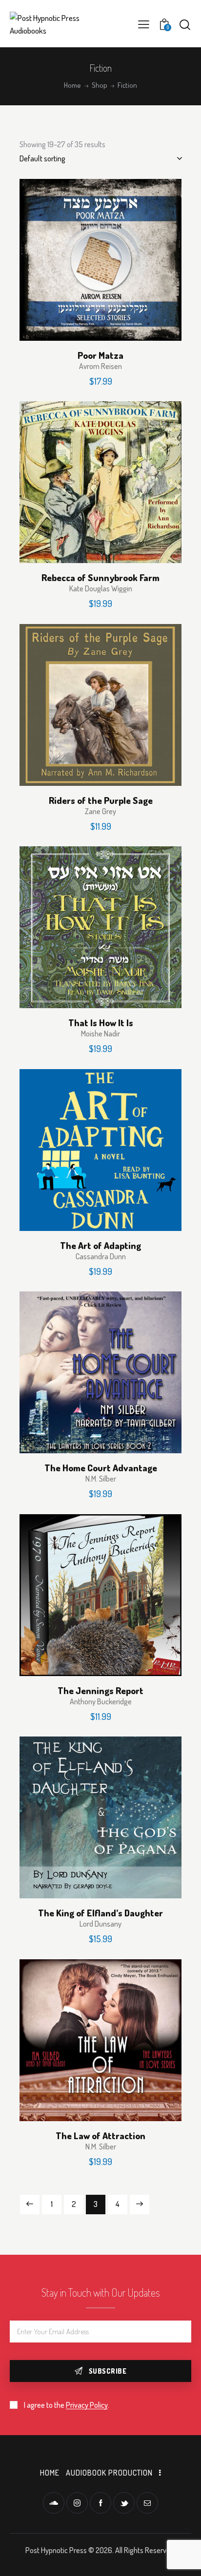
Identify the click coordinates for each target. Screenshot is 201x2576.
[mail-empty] (147, 2503)
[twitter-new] (124, 2503)
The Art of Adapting (100, 1246)
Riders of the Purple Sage (101, 800)
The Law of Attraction (100, 2136)
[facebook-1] (100, 2503)
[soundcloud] (54, 2503)
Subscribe (108, 2371)
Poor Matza (100, 355)
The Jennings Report (100, 1691)
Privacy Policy (87, 2405)
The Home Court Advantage (101, 1468)
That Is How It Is (101, 1023)
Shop (100, 85)
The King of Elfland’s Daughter (100, 1913)
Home (72, 85)
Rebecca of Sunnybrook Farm (100, 578)
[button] (144, 24)
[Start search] (185, 24)
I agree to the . (67, 2405)
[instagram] (77, 2503)
